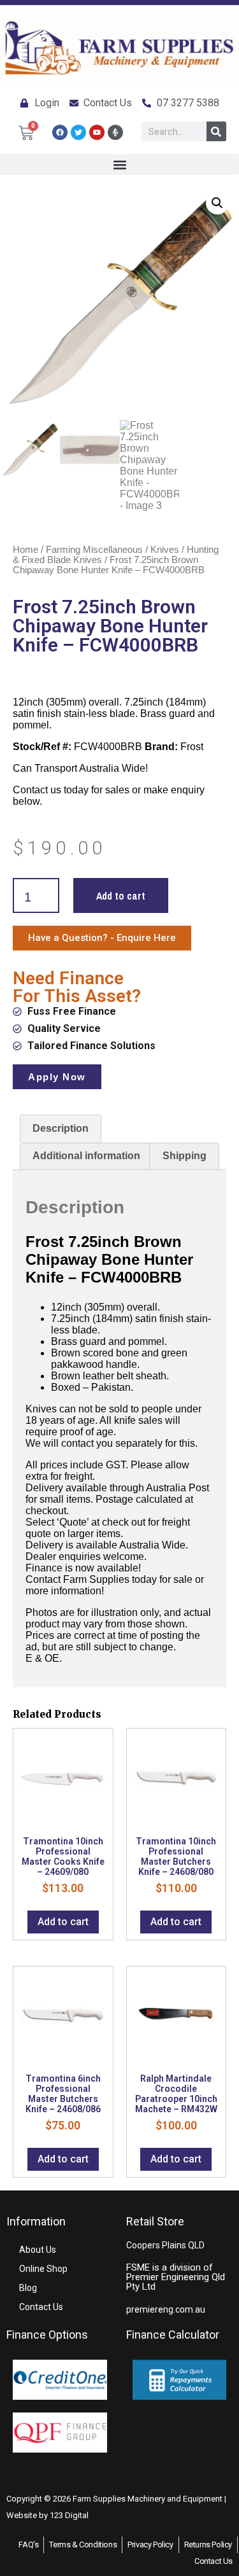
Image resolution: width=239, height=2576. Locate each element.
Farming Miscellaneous (94, 550)
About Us (38, 2250)
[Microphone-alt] (115, 132)
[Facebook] (60, 132)
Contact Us (41, 2307)
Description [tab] (61, 1128)
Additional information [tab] (86, 1156)
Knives (165, 550)
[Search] (216, 131)
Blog (28, 2288)
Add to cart (121, 896)
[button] (119, 164)
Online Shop (43, 2269)
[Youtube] (97, 132)
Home (25, 550)
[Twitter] (78, 132)
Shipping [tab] (185, 1156)
